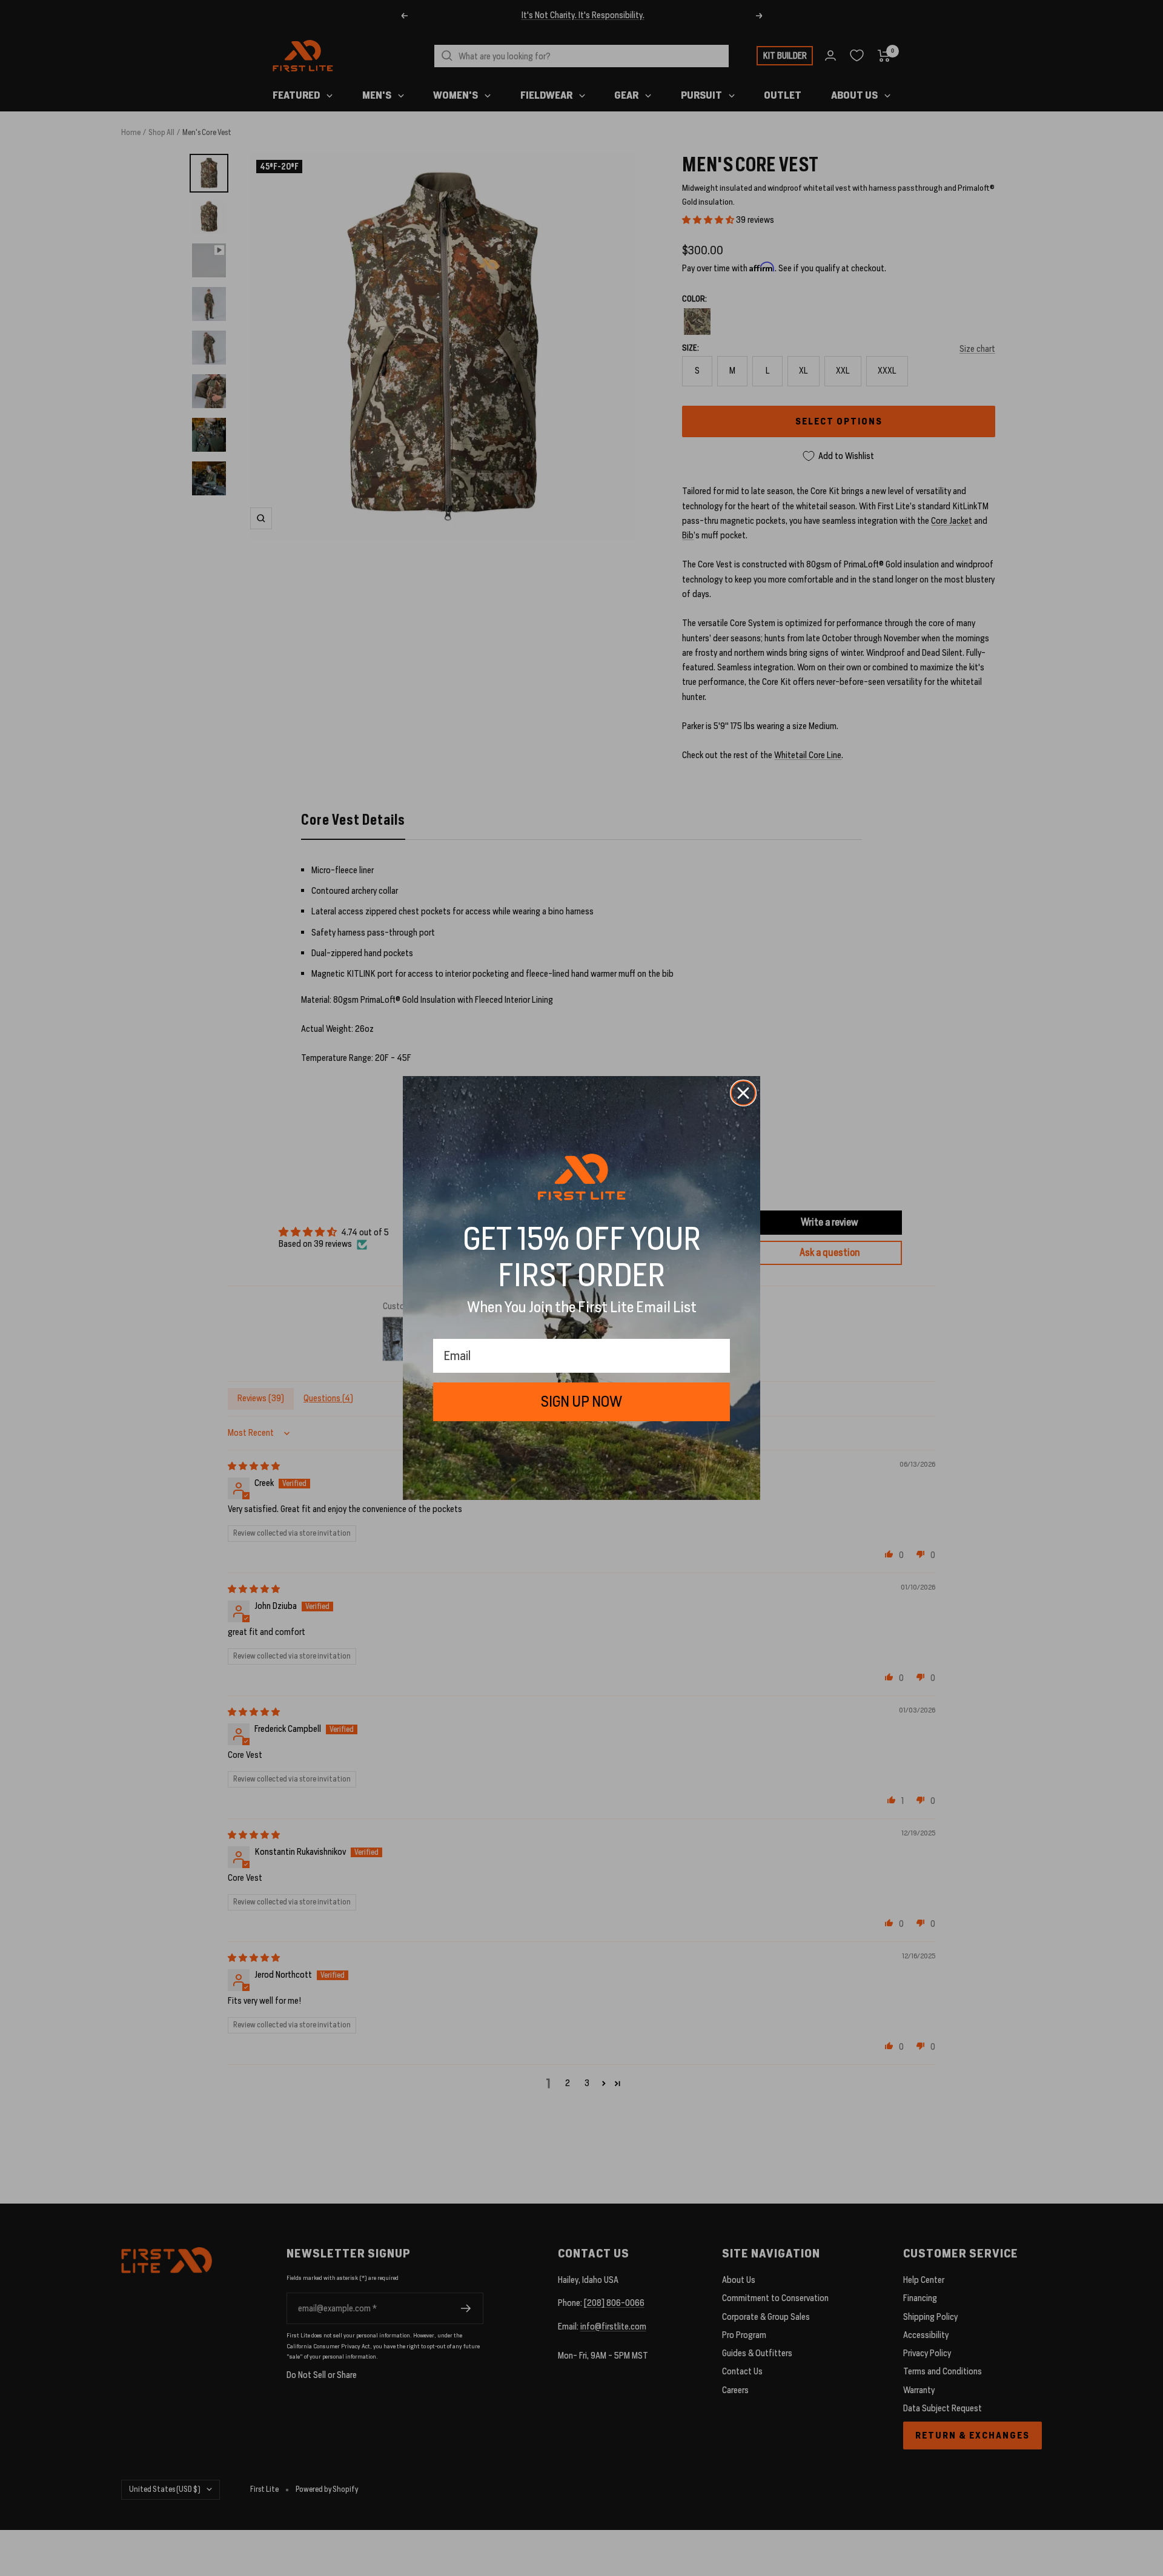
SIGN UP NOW (581, 1402)
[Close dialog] (743, 1093)
